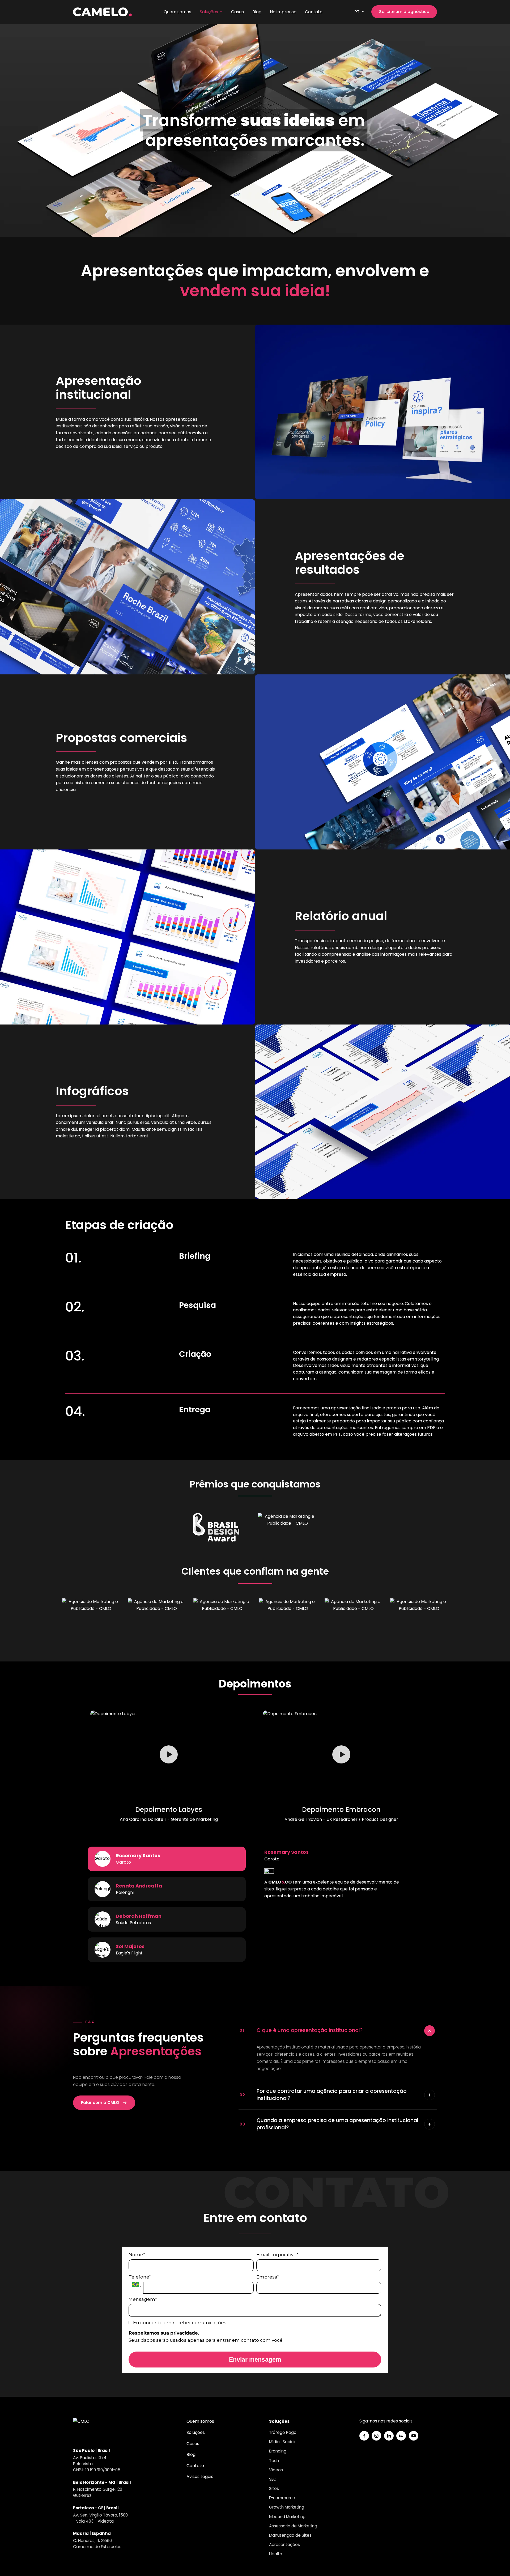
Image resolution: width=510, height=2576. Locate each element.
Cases (237, 12)
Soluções (209, 12)
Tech (274, 2461)
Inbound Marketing (287, 2517)
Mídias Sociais (283, 2442)
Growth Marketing (287, 2507)
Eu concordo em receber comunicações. (180, 2323)
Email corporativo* (277, 2255)
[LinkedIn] (389, 2436)
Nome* (137, 2255)
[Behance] (401, 2436)
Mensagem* (143, 2299)
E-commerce (282, 2498)
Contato (314, 12)
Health (276, 2554)
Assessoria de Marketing (293, 2526)
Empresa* (268, 2277)
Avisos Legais (200, 2477)
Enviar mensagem (255, 2360)
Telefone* (140, 2277)
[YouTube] (414, 2436)
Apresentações (284, 2545)
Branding (278, 2451)
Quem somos (177, 12)
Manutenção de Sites (290, 2535)
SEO (273, 2479)
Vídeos (276, 2470)
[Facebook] (364, 2436)
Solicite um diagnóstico (404, 12)
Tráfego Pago (283, 2432)
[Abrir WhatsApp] (497, 2563)
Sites (274, 2488)
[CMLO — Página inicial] (102, 12)
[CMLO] (84, 2429)
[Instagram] (376, 2436)
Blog (257, 12)
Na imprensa (283, 12)
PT (357, 12)
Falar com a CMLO (100, 2103)
